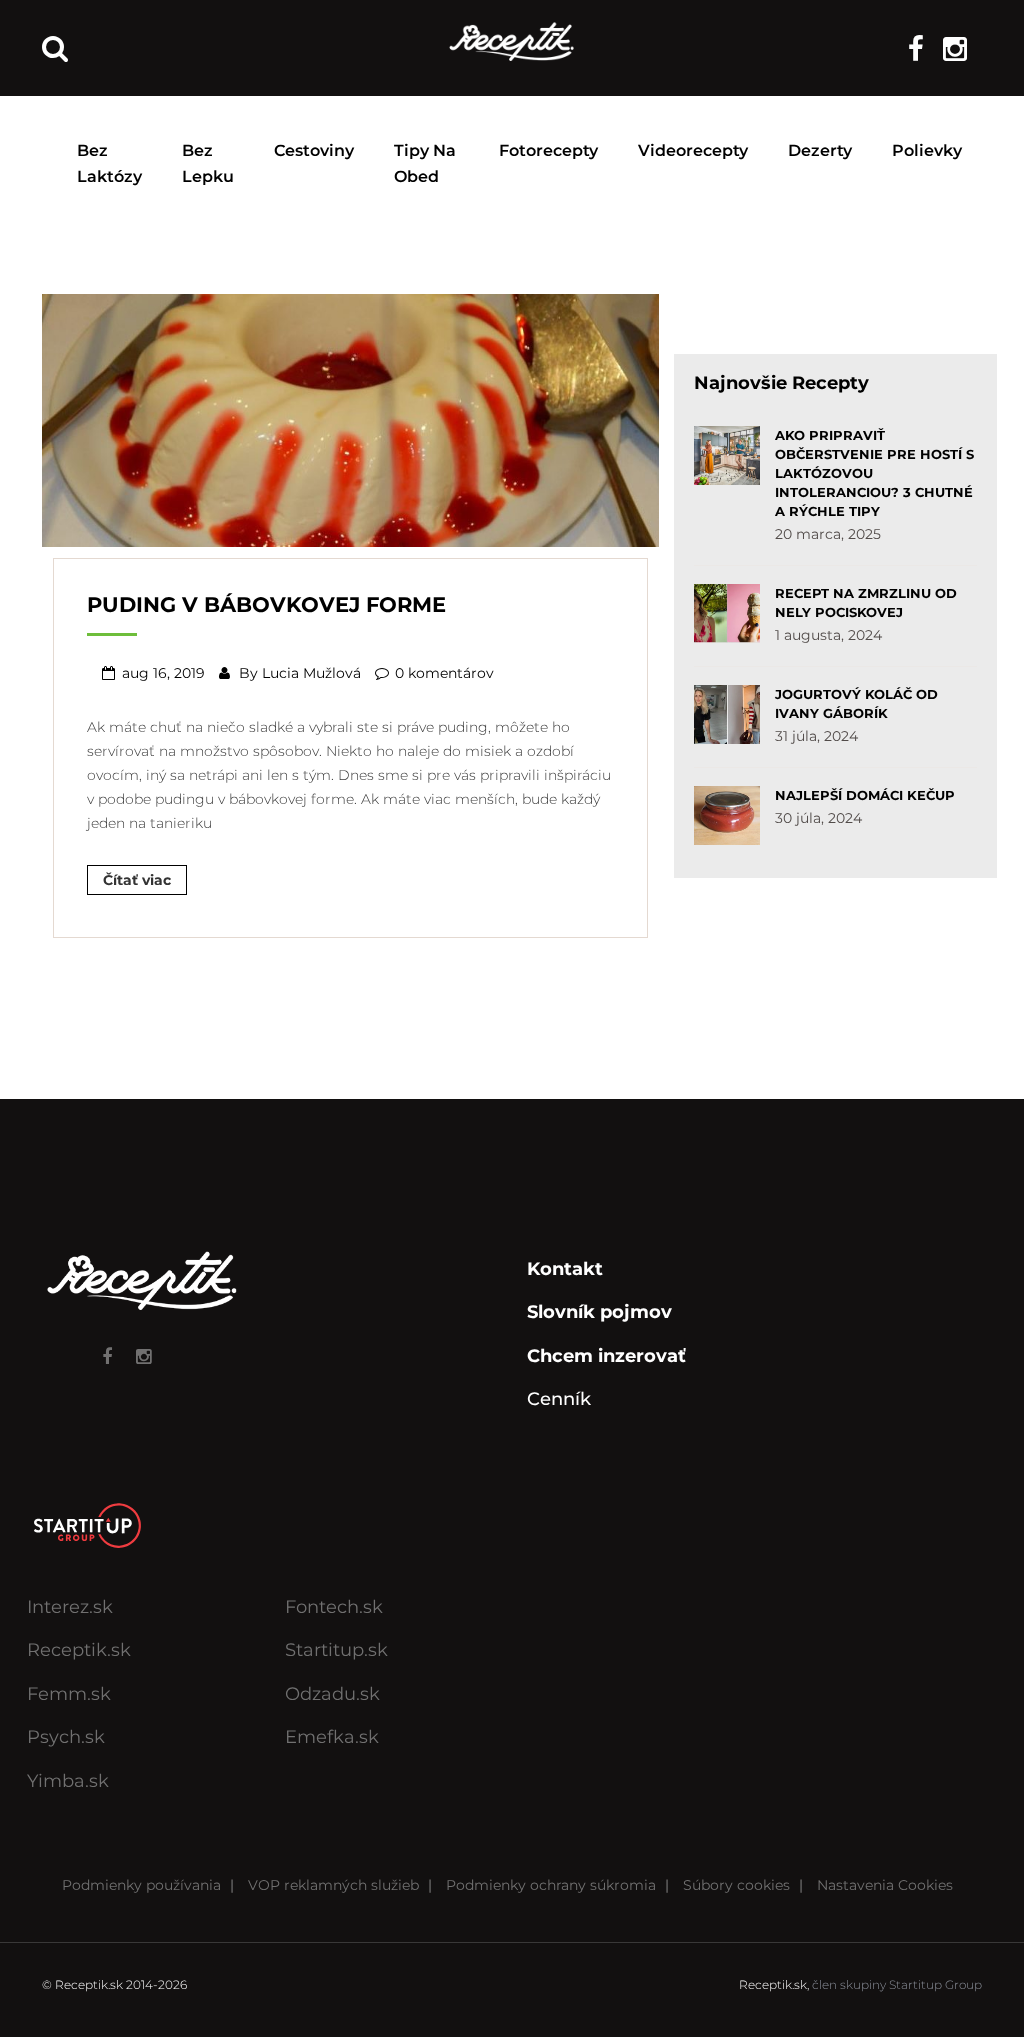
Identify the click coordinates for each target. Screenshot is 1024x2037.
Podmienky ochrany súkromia (551, 1885)
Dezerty (820, 150)
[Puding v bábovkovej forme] (350, 418)
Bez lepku (208, 163)
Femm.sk (69, 1694)
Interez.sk (70, 1607)
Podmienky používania (141, 1885)
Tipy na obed (425, 163)
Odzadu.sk (332, 1694)
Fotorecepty (548, 150)
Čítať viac (137, 880)
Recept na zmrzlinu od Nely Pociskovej (866, 602)
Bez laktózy (109, 163)
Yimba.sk (68, 1781)
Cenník (559, 1399)
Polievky (927, 150)
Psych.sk (66, 1737)
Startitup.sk (336, 1650)
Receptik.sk (79, 1650)
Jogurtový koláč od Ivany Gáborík (856, 703)
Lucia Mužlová (311, 673)
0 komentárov (444, 673)
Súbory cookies (736, 1885)
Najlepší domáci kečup (865, 795)
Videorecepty (693, 150)
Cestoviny (314, 150)
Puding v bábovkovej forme (266, 604)
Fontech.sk (334, 1607)
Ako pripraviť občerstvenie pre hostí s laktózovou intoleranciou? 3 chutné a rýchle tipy (874, 473)
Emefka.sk (332, 1737)
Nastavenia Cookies (885, 1885)
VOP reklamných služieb (333, 1885)
